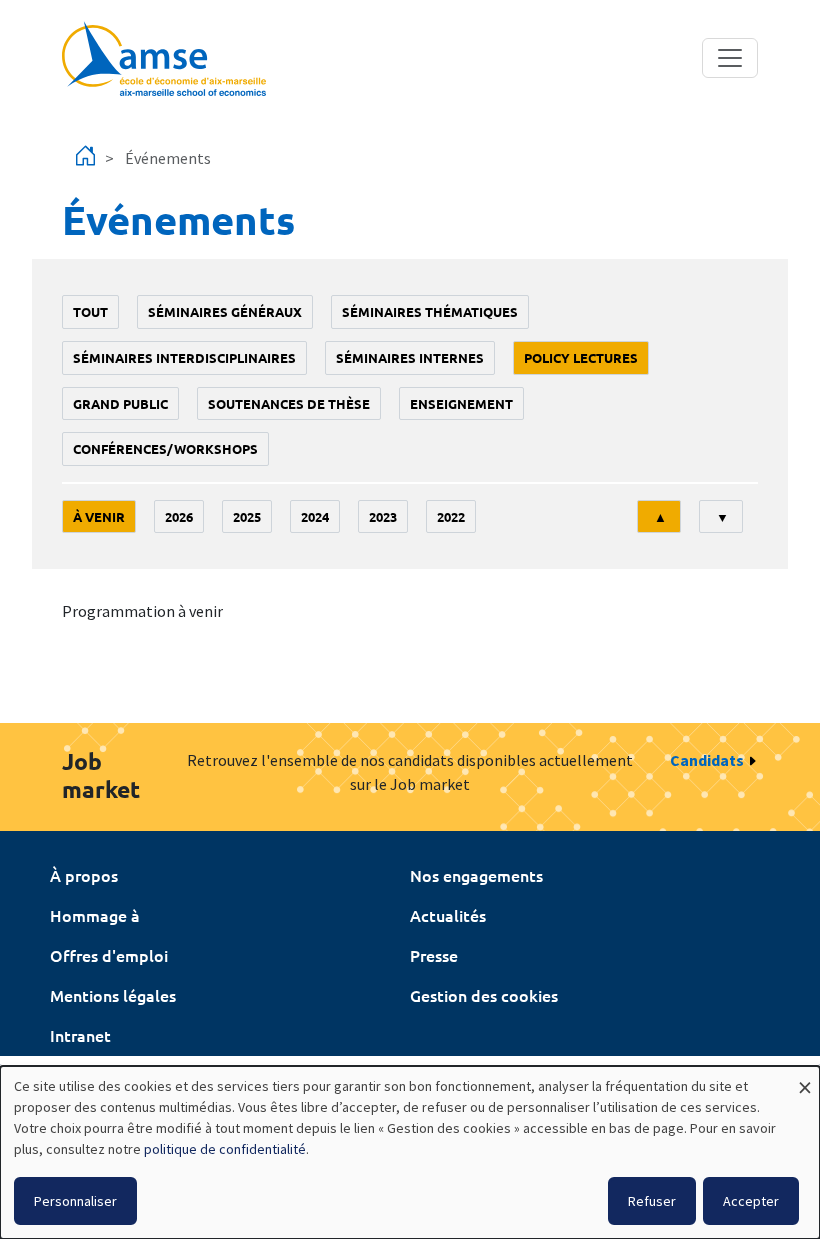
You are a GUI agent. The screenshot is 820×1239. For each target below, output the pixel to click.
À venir (99, 516)
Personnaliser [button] (75, 1201)
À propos (84, 875)
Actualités (448, 915)
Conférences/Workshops (165, 448)
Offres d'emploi (109, 955)
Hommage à (95, 915)
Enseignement (461, 403)
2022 (451, 516)
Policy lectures (581, 357)
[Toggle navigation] (730, 58)
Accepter (751, 1201)
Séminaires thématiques (430, 311)
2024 (315, 516)
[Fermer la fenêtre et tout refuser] (805, 1078)
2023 (383, 516)
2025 (247, 516)
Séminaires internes (410, 357)
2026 (179, 516)
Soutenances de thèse (289, 403)
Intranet (80, 1035)
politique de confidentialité (225, 1149)
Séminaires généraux (225, 311)
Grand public (120, 403)
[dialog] (410, 1152)
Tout (90, 311)
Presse (434, 955)
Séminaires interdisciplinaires (184, 357)
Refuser (652, 1201)
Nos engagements (476, 875)
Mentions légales (113, 995)
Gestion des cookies (484, 995)
